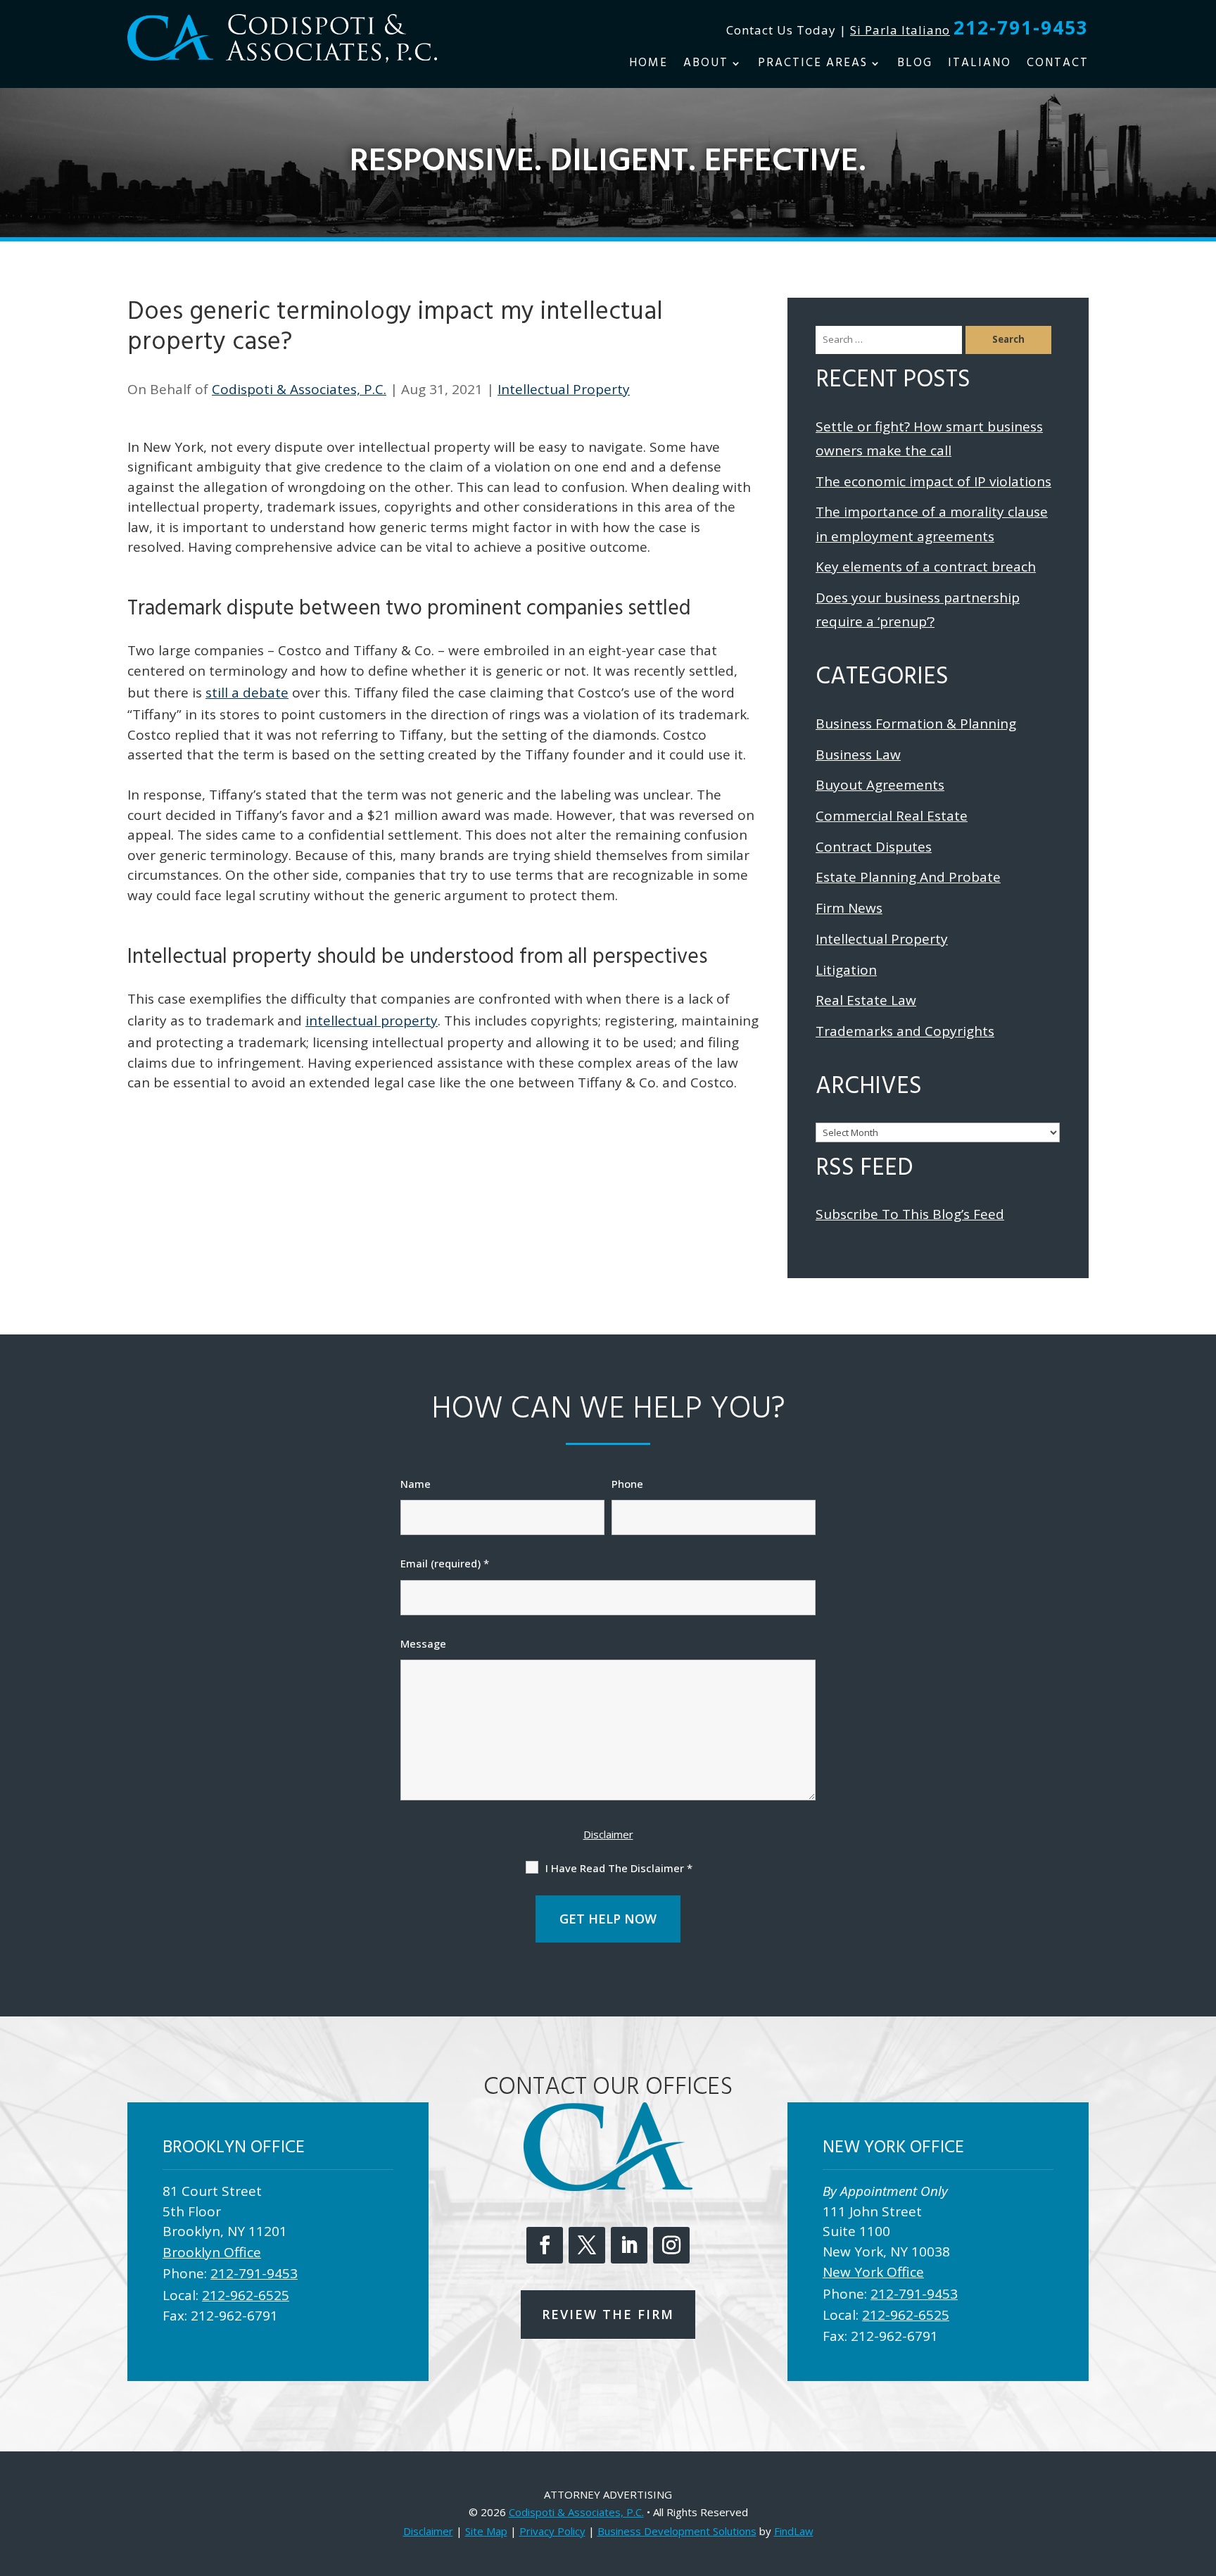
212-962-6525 (246, 2295)
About (706, 65)
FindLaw (794, 2531)
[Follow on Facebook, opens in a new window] (545, 2245)
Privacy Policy (552, 2531)
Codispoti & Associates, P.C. (299, 389)
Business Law (858, 755)
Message (423, 1643)
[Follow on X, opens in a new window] (587, 2245)
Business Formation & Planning (916, 724)
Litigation (846, 970)
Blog (915, 65)
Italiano (980, 65)
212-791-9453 (1021, 27)
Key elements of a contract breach (926, 567)
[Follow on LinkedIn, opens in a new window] (629, 2245)
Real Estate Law (866, 1000)
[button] (1202, 2474)
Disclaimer (608, 1834)
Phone (627, 1484)
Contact (1058, 65)
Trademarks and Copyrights (905, 1031)
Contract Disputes (874, 847)
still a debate (247, 693)
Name (416, 1484)
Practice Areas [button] (813, 65)
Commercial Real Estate (892, 816)
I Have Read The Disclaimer (619, 1868)
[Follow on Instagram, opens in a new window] (671, 2245)
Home (648, 65)
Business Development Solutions (677, 2531)
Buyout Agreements (880, 785)
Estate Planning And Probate (908, 877)
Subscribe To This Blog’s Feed (910, 1214)
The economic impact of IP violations (933, 481)
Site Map (486, 2531)
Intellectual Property (564, 389)
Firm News (849, 908)
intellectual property (372, 1021)
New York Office (873, 2272)
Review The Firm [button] (608, 2314)
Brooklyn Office (212, 2252)
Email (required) (445, 1563)
